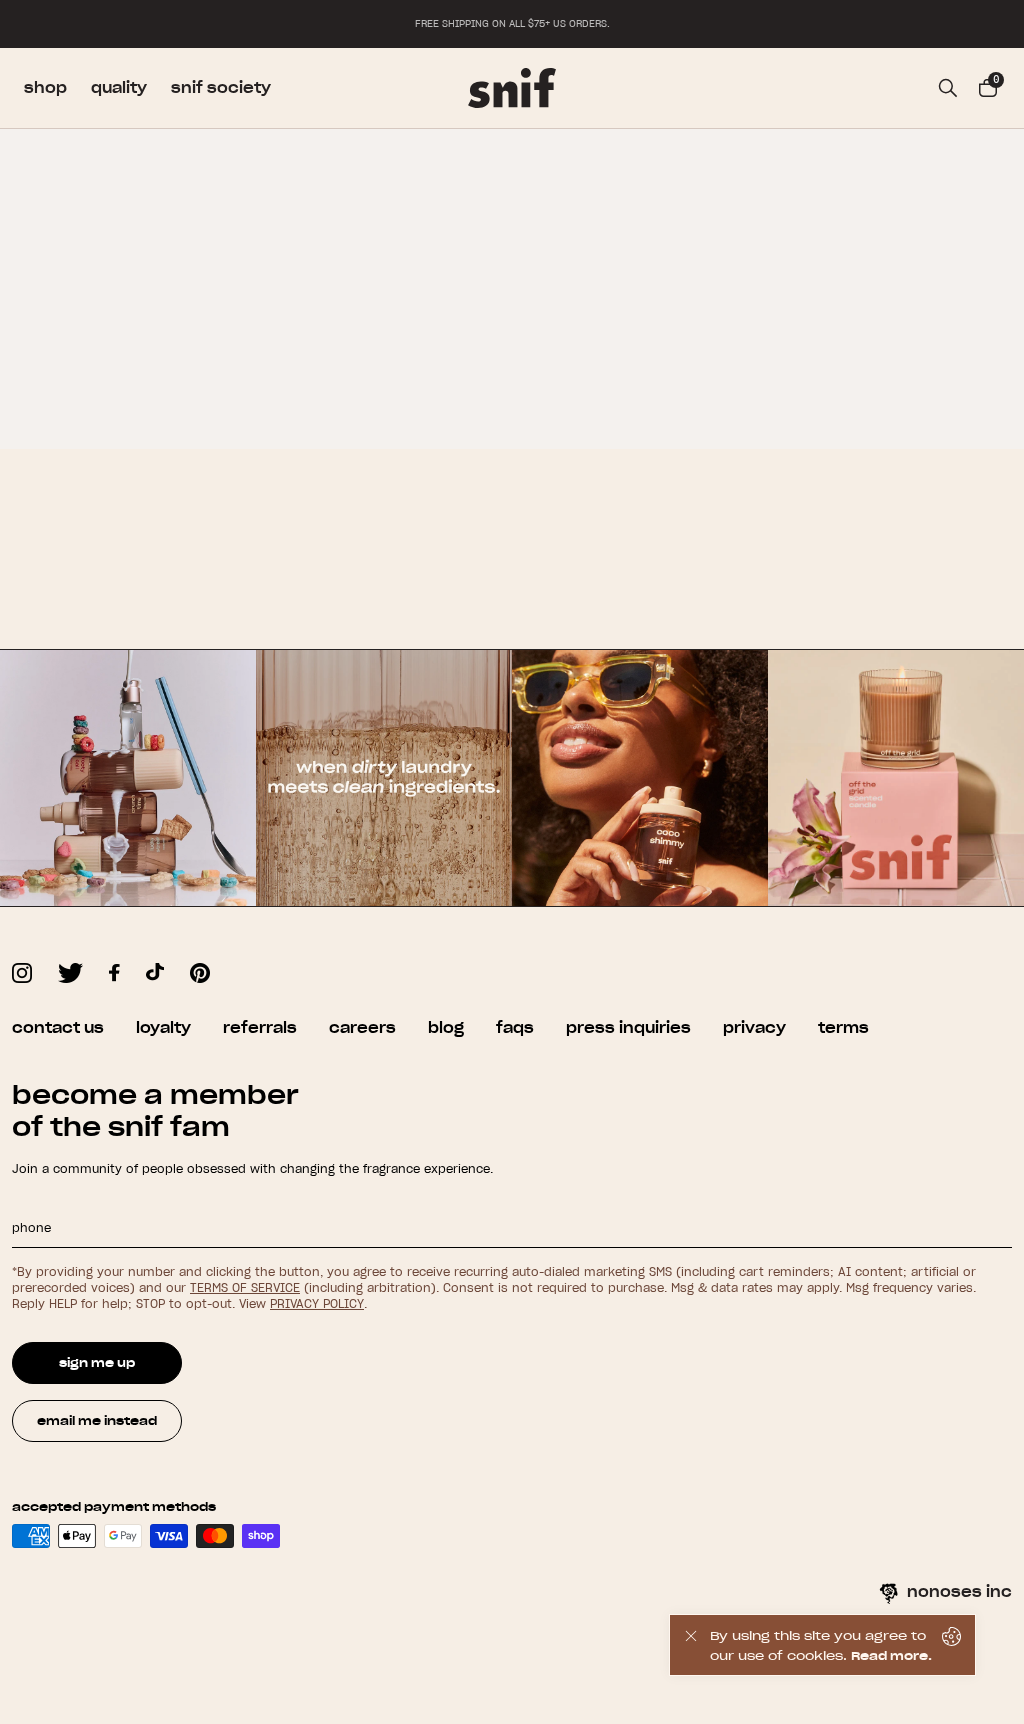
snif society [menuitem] (221, 88)
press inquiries (628, 1028)
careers (362, 1028)
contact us (58, 1028)
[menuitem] (512, 88)
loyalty (163, 1028)
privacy (754, 1028)
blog (446, 1028)
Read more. (891, 1655)
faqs (515, 1028)
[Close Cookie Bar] (690, 1645)
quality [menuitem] (119, 88)
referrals (260, 1028)
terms (843, 1028)
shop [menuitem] (45, 88)
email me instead (97, 1420)
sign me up (97, 1362)
